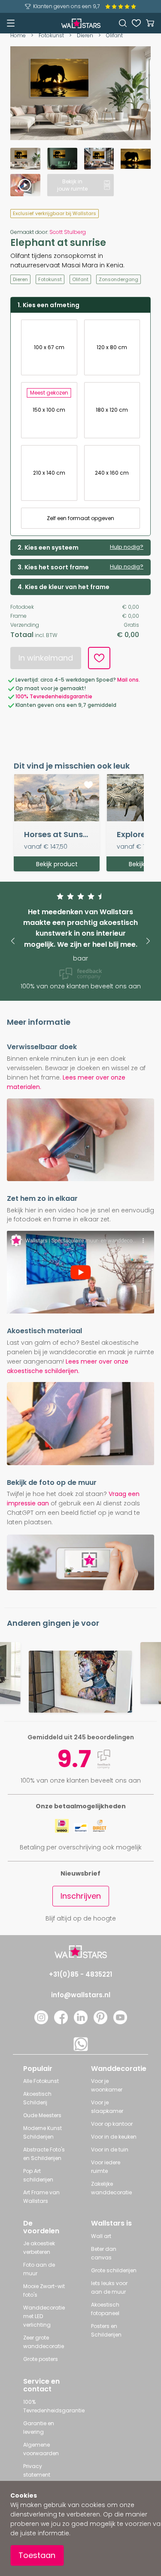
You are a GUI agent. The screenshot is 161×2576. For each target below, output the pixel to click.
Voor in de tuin (110, 2150)
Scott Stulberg (68, 232)
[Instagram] (41, 2022)
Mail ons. (129, 680)
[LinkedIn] (81, 2022)
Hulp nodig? (127, 547)
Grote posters (41, 2359)
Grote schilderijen (114, 2270)
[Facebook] (61, 2022)
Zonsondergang (118, 279)
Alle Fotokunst (41, 2081)
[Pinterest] (100, 2022)
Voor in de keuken (114, 2137)
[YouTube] (120, 2022)
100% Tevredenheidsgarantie (54, 696)
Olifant (114, 35)
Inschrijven (81, 1896)
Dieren (85, 35)
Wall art (101, 2236)
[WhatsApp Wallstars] (81, 2049)
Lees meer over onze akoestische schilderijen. (68, 1366)
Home (18, 35)
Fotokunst (51, 35)
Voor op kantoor (112, 2124)
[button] (13, 941)
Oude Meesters (42, 2115)
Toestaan (37, 2555)
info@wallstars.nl (81, 1995)
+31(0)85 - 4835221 (80, 1974)
